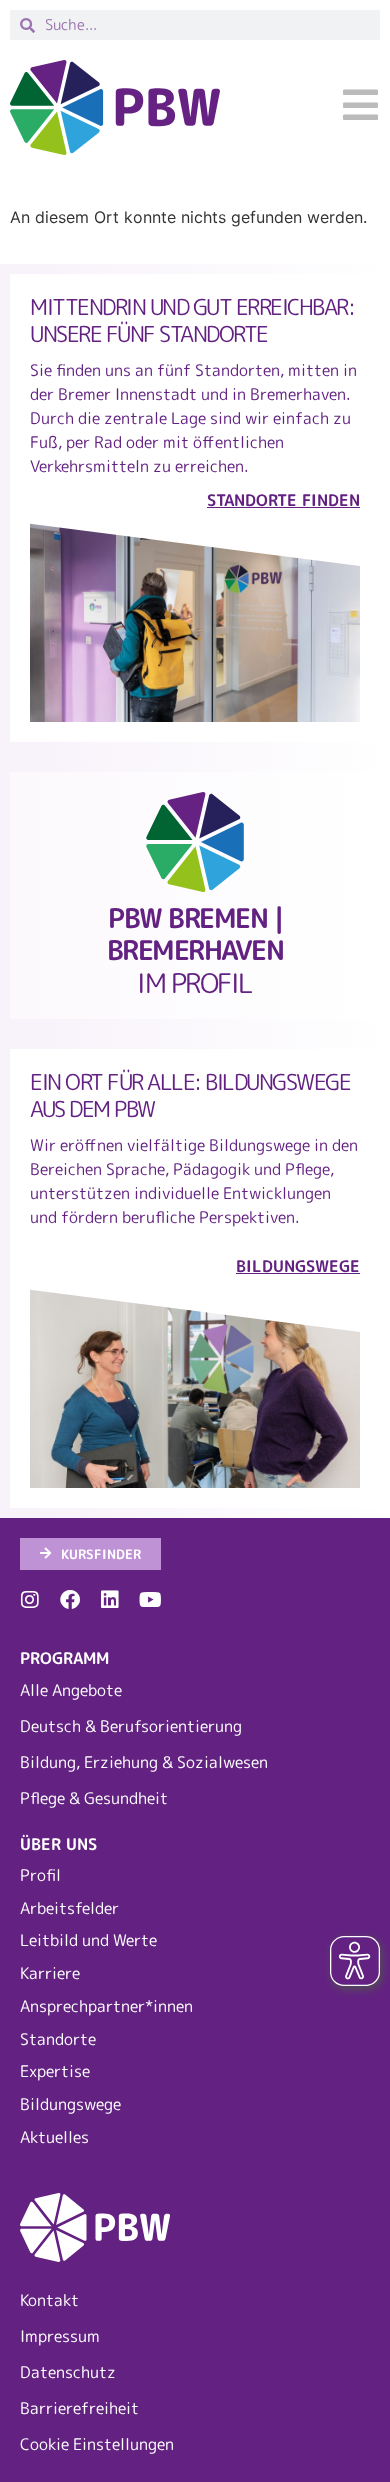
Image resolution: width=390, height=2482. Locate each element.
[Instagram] (30, 1600)
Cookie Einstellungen (97, 2444)
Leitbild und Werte (88, 1940)
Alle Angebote (71, 1690)
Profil (40, 1875)
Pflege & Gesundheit (94, 1798)
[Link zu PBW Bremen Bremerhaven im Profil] (195, 842)
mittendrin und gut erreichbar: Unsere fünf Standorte (192, 320)
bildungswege (298, 1266)
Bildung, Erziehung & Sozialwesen (144, 1762)
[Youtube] (150, 1600)
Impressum (60, 2336)
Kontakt (49, 2300)
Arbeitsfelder (69, 1908)
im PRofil (195, 950)
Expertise (55, 2071)
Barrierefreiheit (79, 2408)
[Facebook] (70, 1600)
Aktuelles (54, 2137)
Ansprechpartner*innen (106, 2006)
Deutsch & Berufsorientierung (131, 1726)
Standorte (58, 2039)
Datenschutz (68, 2372)
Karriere (50, 1973)
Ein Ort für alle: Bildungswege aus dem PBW (190, 1095)
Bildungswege (70, 2104)
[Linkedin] (110, 1600)
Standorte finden (283, 500)
